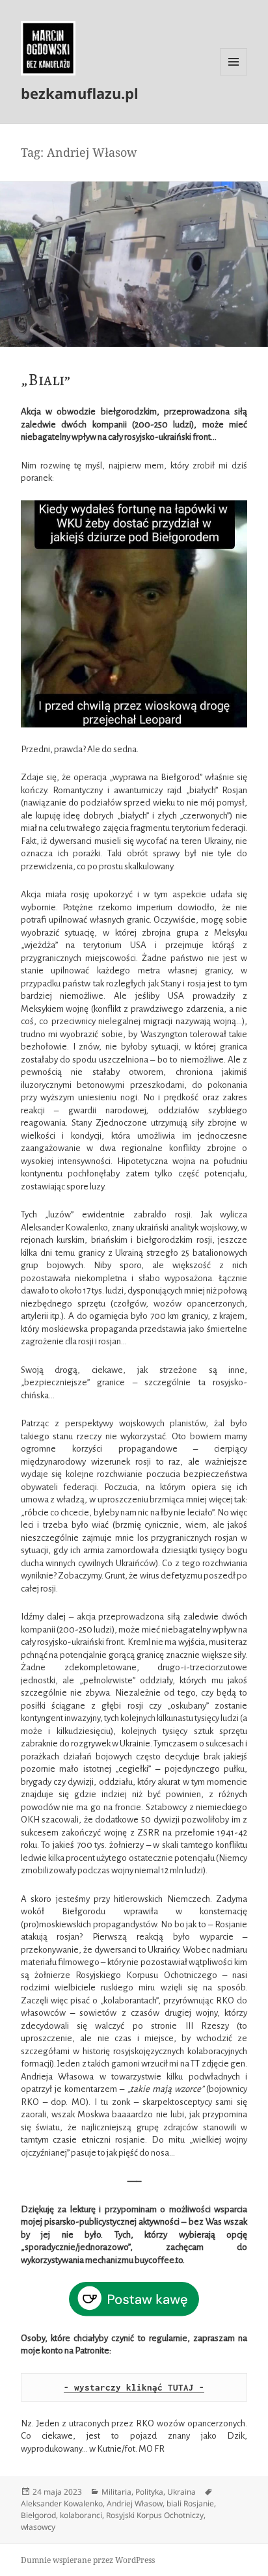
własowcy (38, 2527)
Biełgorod (38, 2515)
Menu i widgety (234, 75)
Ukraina (181, 2492)
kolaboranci (81, 2515)
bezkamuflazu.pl (80, 93)
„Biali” (46, 380)
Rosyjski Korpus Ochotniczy (155, 2515)
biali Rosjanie (190, 2503)
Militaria (116, 2492)
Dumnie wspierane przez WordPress (88, 2560)
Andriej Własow (135, 2503)
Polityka (149, 2492)
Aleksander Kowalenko (62, 2503)
